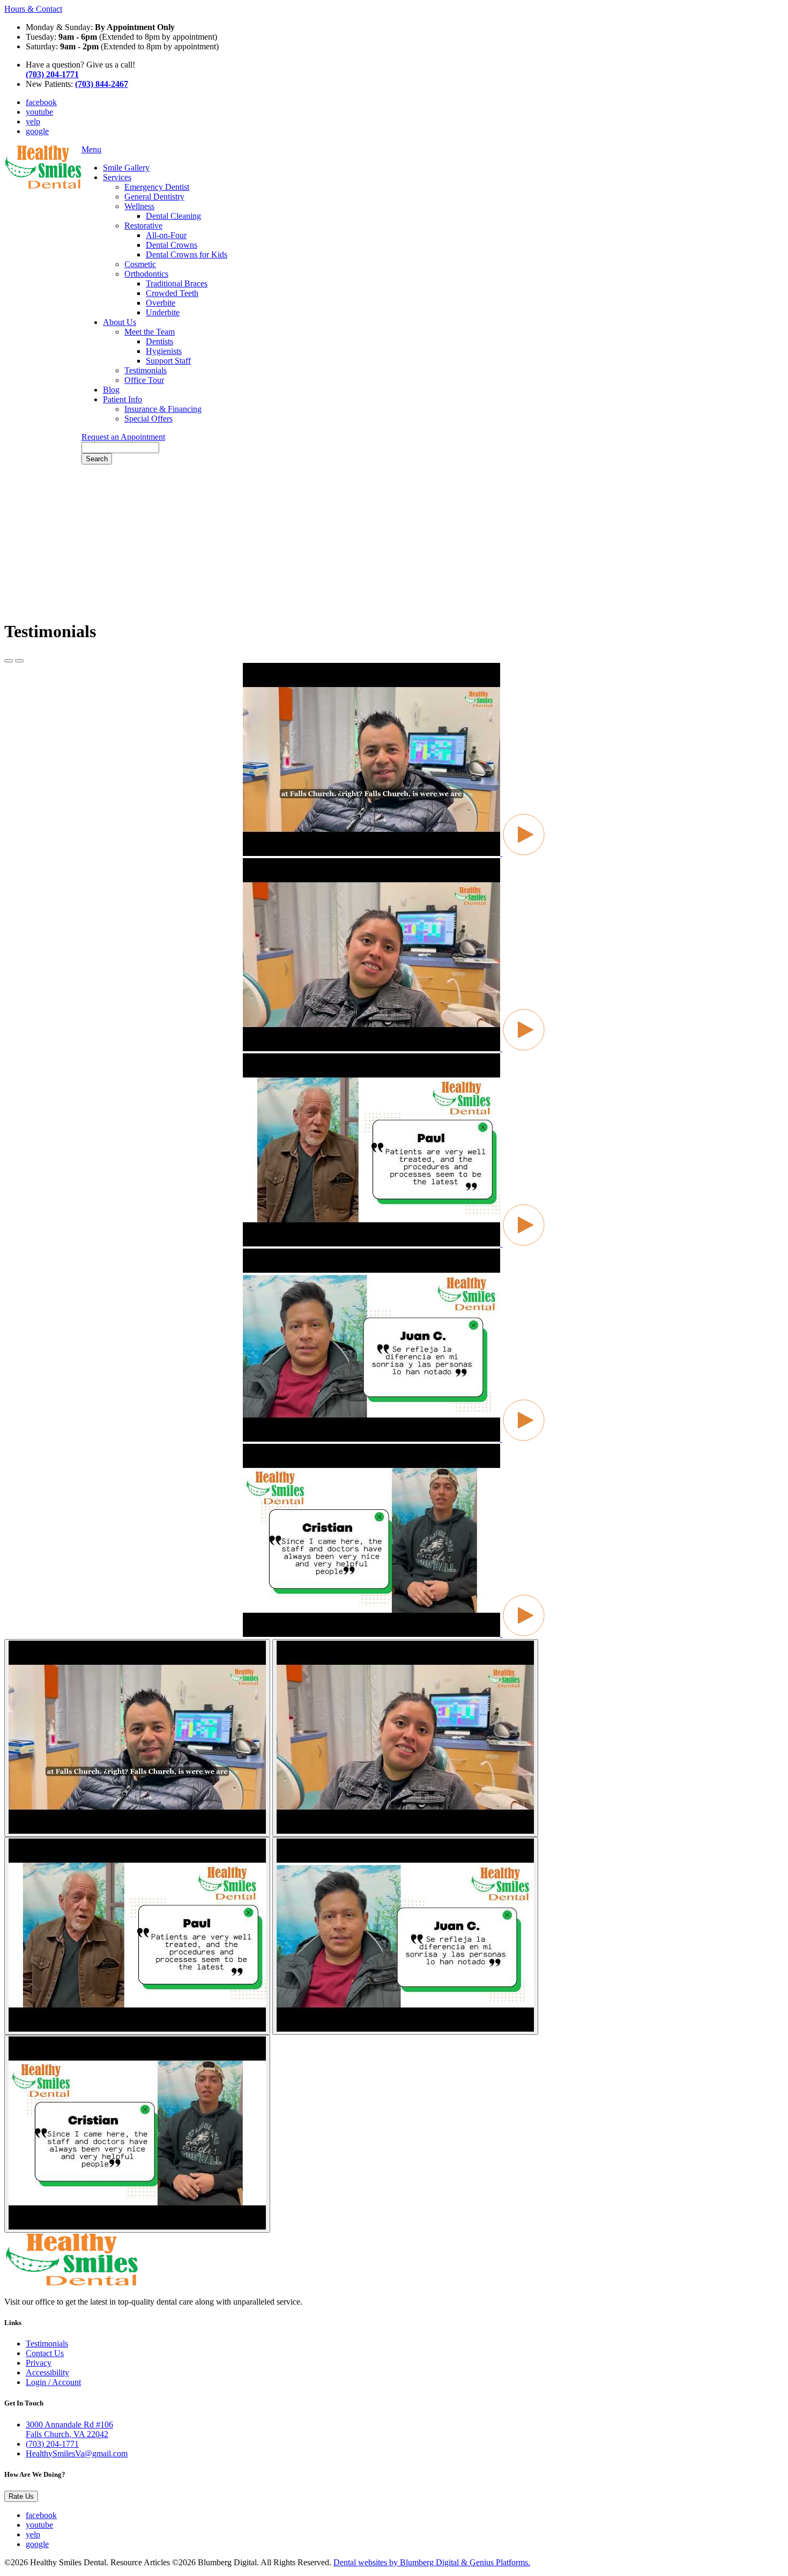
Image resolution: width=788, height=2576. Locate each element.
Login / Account (53, 2382)
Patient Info (122, 399)
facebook (41, 102)
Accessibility (47, 2372)
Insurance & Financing (163, 409)
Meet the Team (150, 332)
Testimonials (146, 370)
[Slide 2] (137, 1936)
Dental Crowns (172, 245)
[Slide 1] (405, 1738)
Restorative (143, 226)
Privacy (39, 2363)
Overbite (161, 303)
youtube (39, 112)
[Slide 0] (137, 1738)
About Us (120, 322)
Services (117, 177)
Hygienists (164, 351)
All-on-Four (166, 235)
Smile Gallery (126, 168)
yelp (33, 121)
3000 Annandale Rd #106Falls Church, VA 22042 (69, 2429)
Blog (111, 390)
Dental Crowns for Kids (187, 254)
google (37, 131)
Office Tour (144, 380)
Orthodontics (146, 274)
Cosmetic (140, 264)
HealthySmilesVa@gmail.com (77, 2453)
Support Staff (168, 361)
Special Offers (148, 419)
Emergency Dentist (157, 187)
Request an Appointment (123, 437)
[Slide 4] (137, 2134)
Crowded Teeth (172, 293)
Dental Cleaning (173, 216)
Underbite (163, 312)
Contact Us (45, 2353)
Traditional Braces (177, 283)
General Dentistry (154, 197)
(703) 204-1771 (52, 2444)
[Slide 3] (405, 1936)
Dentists (159, 341)
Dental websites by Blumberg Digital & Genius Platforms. (432, 2562)
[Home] (43, 186)
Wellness (139, 206)
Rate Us (21, 2496)
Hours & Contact (33, 9)
